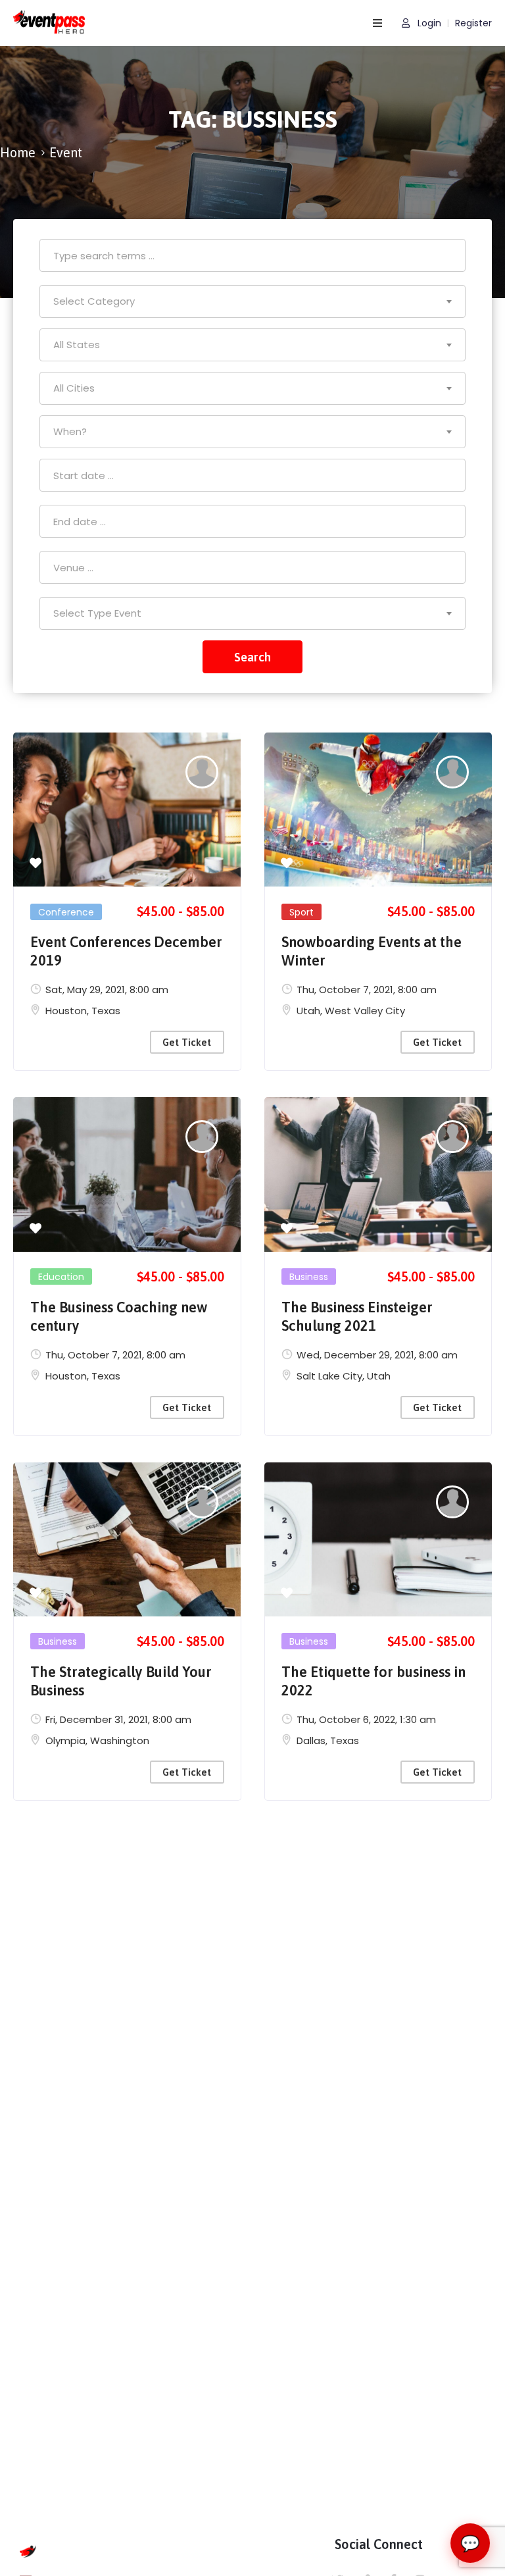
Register (473, 23)
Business (309, 1277)
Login (428, 23)
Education (61, 1277)
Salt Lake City (329, 1376)
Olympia (65, 1740)
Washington (120, 1740)
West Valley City (365, 1011)
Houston (66, 1011)
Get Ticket (187, 1042)
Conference (66, 912)
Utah (308, 1011)
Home (18, 152)
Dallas (311, 1740)
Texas (106, 1011)
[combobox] (252, 301)
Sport (301, 912)
